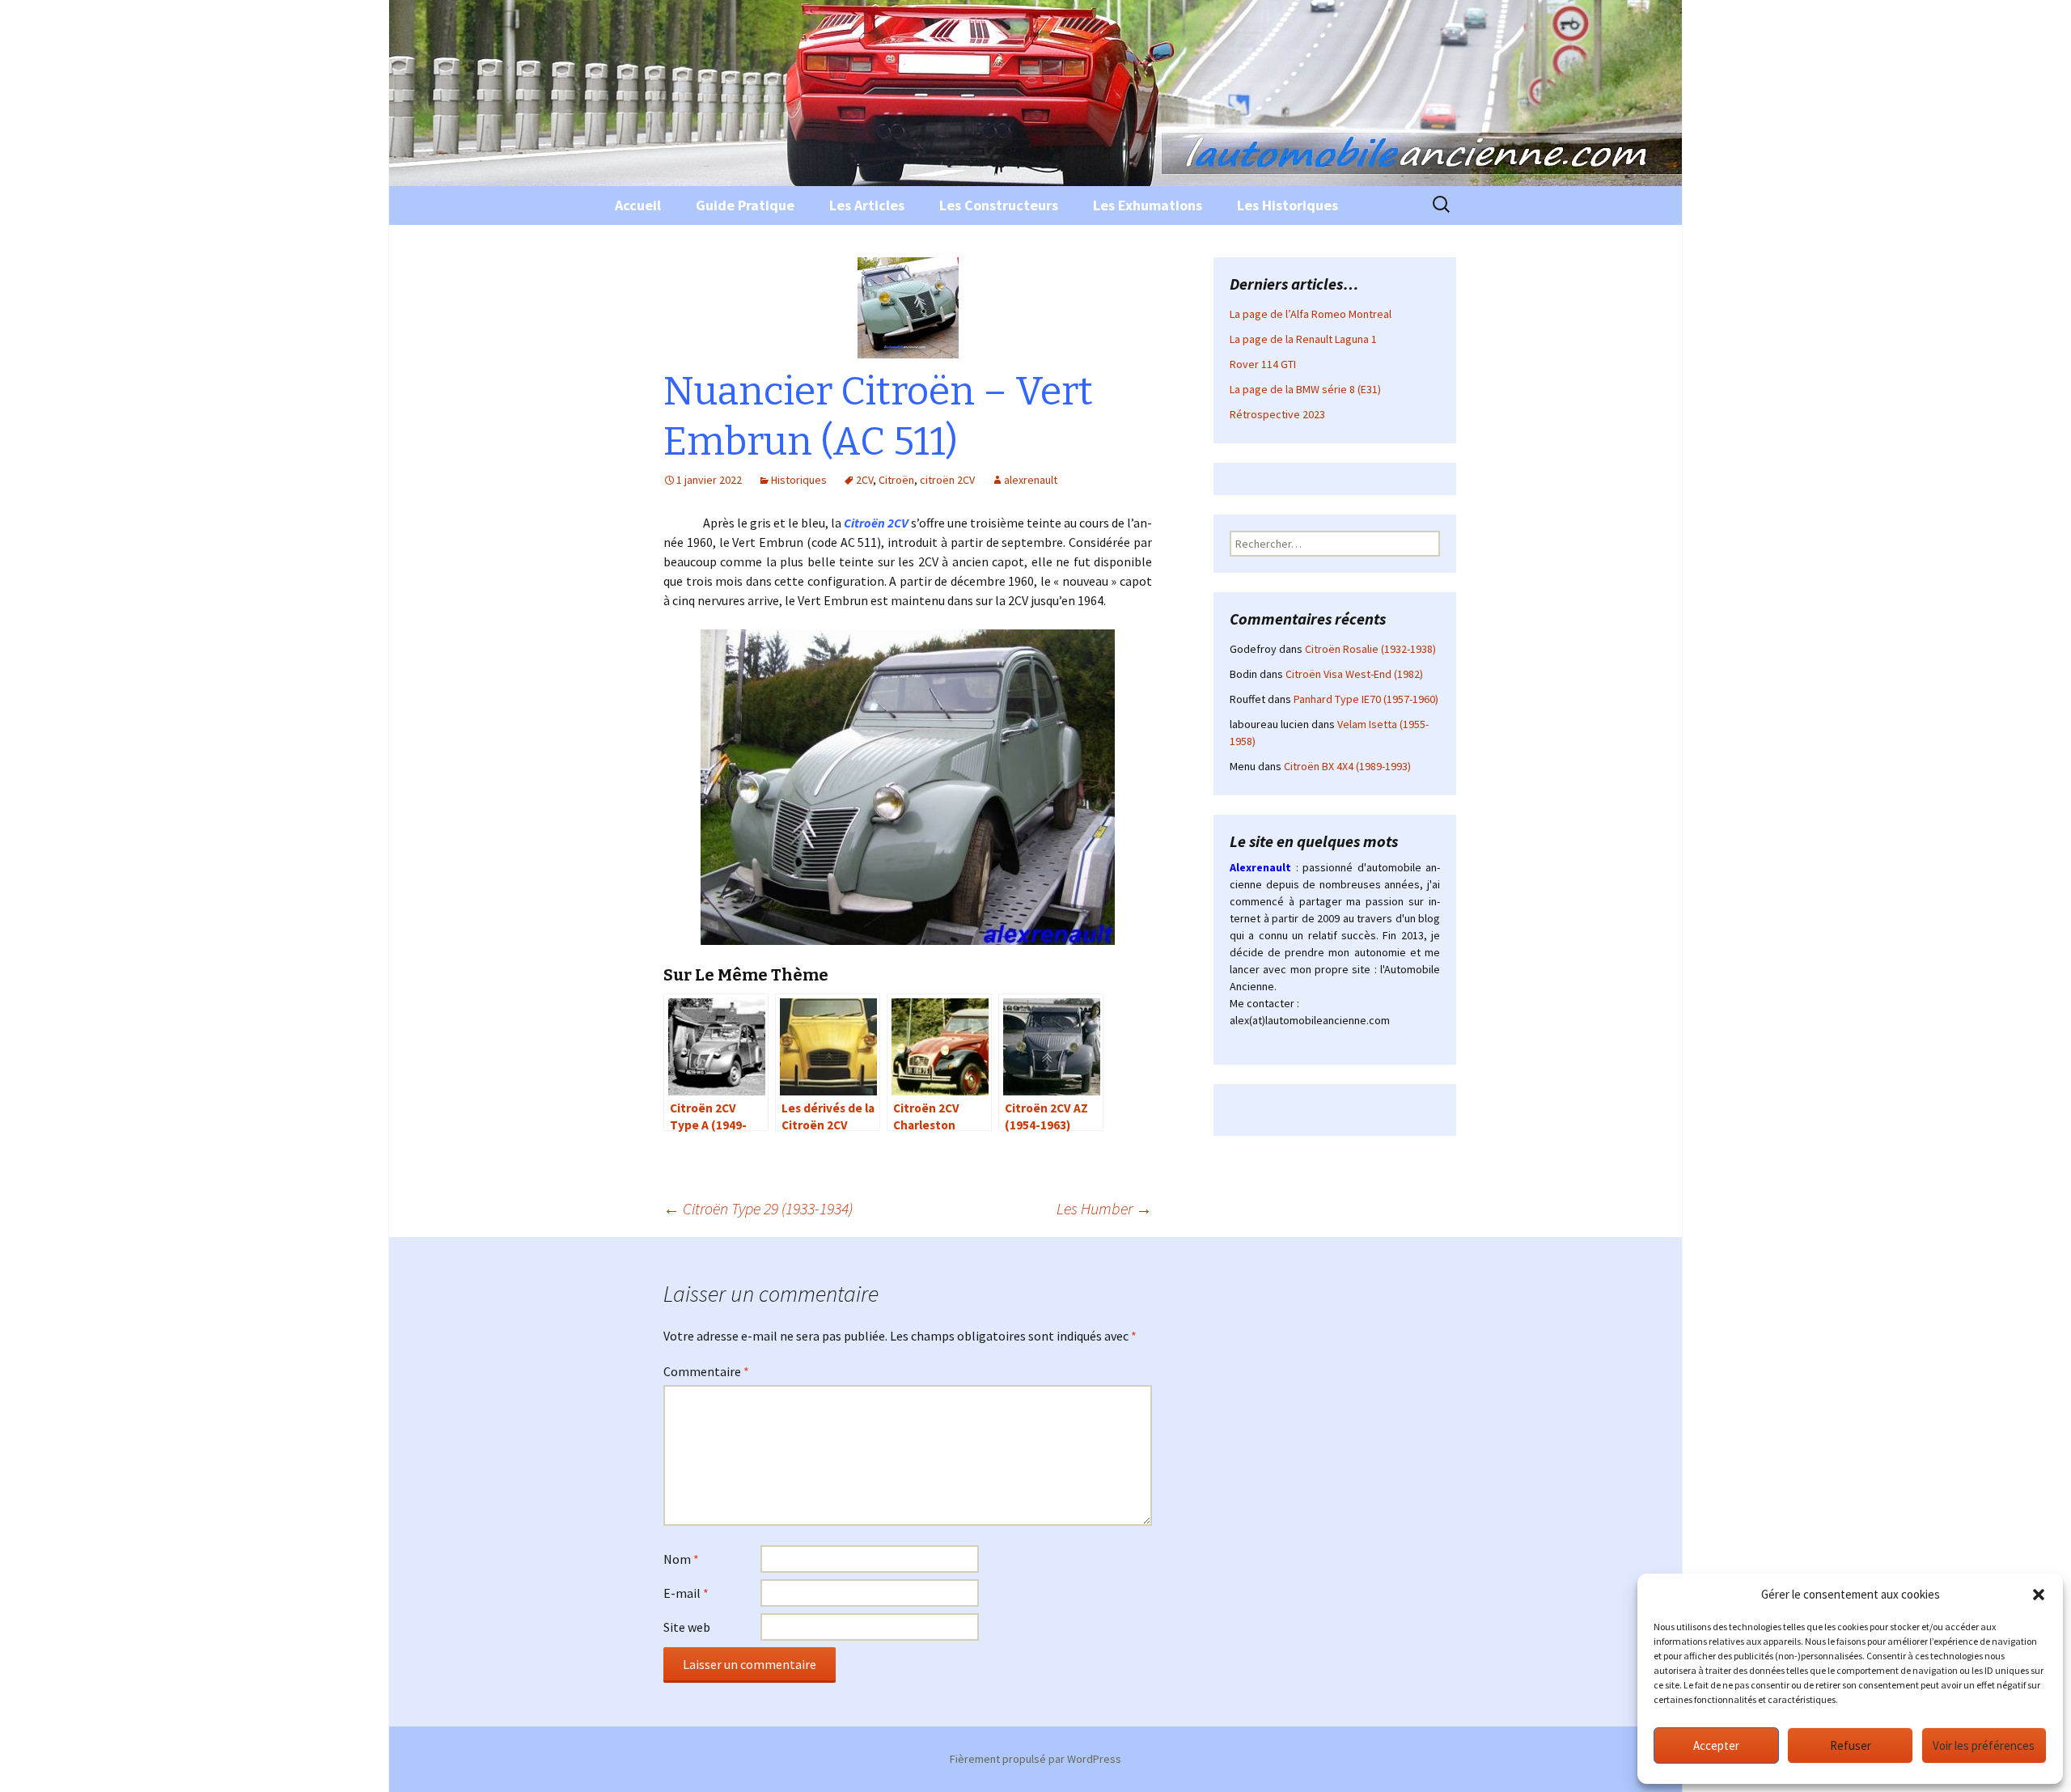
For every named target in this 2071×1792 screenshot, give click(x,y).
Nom (681, 1559)
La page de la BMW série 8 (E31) (1305, 389)
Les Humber (1104, 1208)
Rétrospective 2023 (1277, 414)
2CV (864, 480)
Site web (687, 1627)
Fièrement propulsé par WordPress (1035, 1759)
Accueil (638, 205)
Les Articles (867, 205)
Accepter (1716, 1745)
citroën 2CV (947, 480)
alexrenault (1031, 480)
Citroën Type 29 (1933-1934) (758, 1208)
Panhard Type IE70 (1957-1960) (1366, 699)
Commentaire (706, 1371)
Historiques (799, 480)
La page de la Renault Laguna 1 (1303, 339)
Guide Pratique (745, 205)
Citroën (896, 480)
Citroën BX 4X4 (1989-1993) (1347, 766)
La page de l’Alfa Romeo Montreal (1311, 314)
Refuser (1851, 1745)
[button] (2039, 1595)
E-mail (686, 1593)
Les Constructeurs (999, 205)
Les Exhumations (1148, 205)
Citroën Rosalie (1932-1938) (1370, 649)
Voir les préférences (1984, 1745)
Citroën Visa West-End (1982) (1354, 674)
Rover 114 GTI (1263, 364)
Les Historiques (1287, 205)
